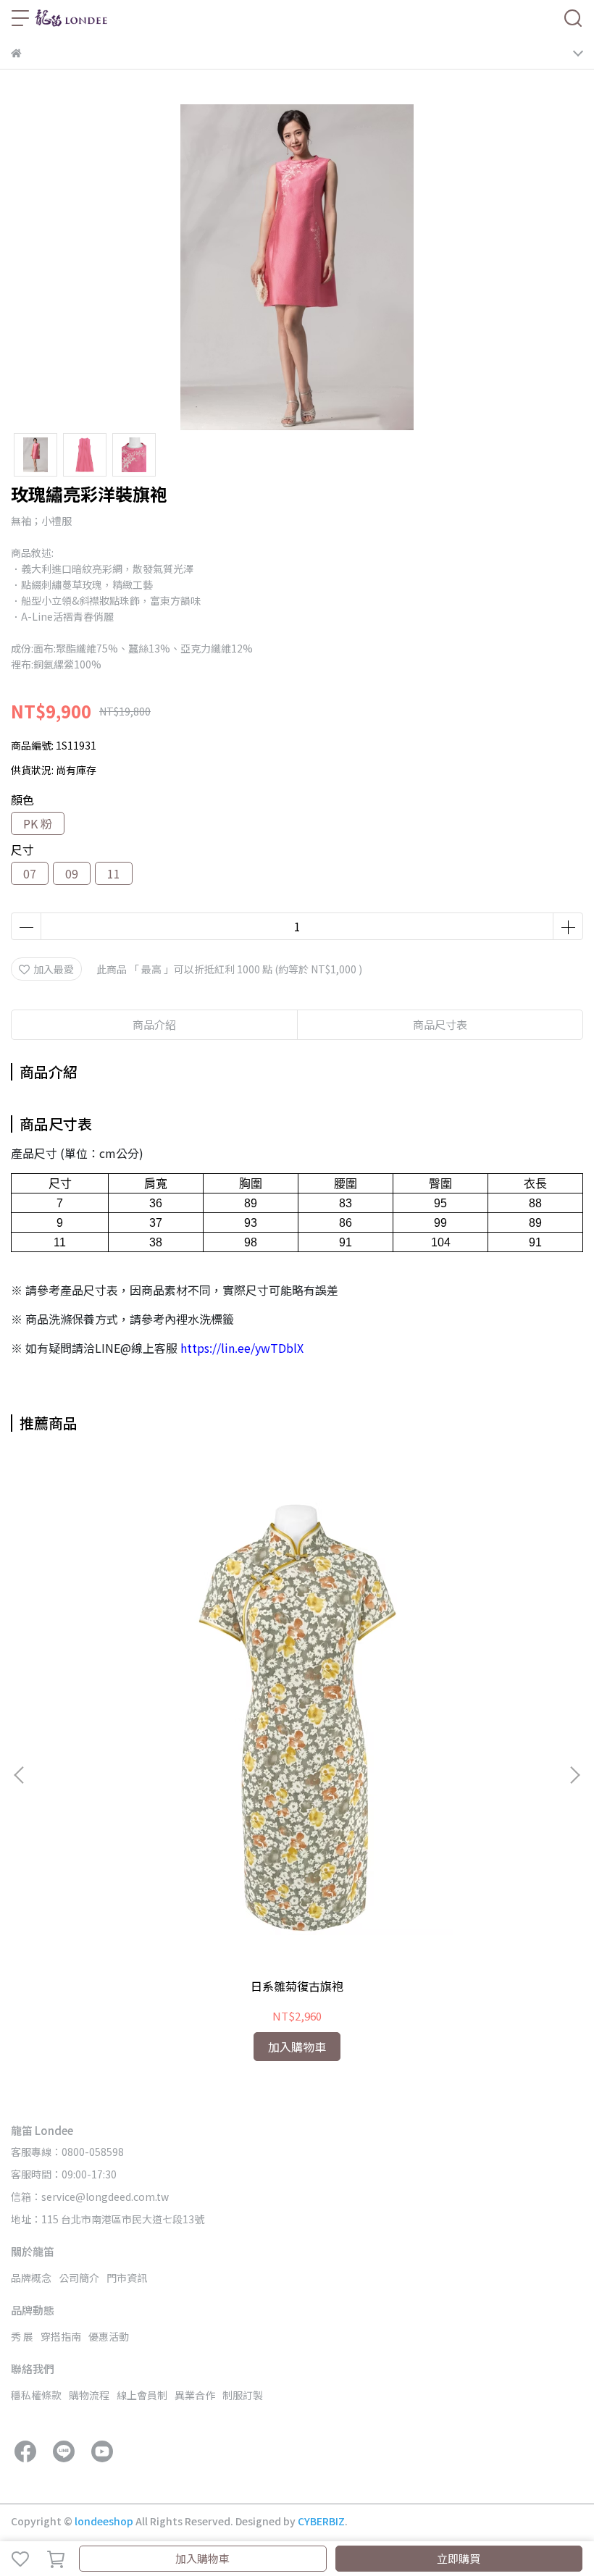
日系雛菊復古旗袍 (297, 1986)
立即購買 (459, 2558)
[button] (574, 1775)
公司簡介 (79, 2278)
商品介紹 (154, 1024)
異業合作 (195, 2395)
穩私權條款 (36, 2395)
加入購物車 (202, 2558)
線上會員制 (142, 2395)
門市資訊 (127, 2278)
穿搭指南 (61, 2336)
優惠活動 (109, 2336)
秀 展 (22, 2336)
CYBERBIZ (321, 2521)
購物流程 (89, 2395)
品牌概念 (31, 2278)
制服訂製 (243, 2395)
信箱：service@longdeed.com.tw (90, 2197)
